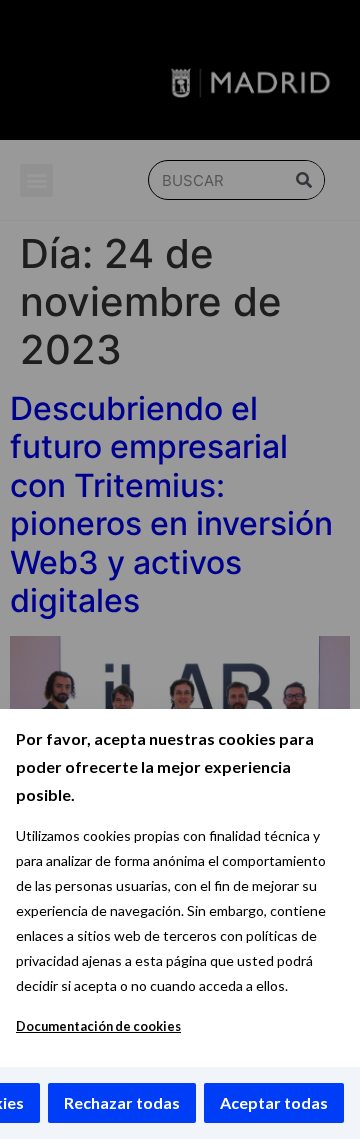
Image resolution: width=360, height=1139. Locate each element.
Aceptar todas (274, 1102)
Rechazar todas (122, 1102)
